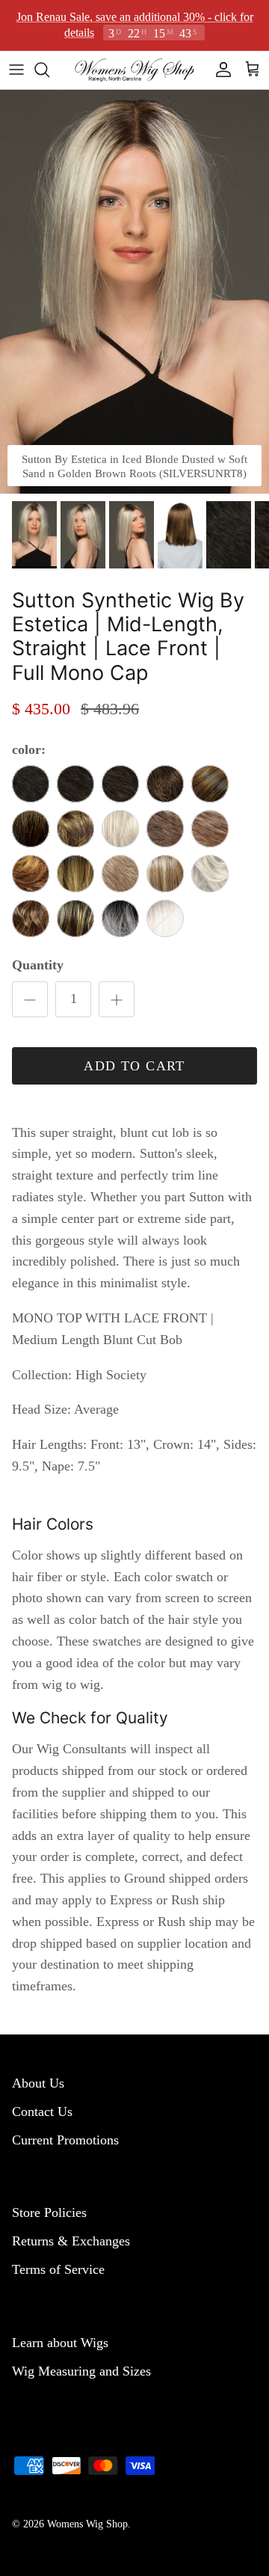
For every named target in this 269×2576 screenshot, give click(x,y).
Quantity (38, 965)
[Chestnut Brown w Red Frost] (210, 784)
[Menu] (16, 69)
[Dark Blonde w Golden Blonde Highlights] (210, 829)
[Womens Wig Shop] (134, 69)
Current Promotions (65, 2139)
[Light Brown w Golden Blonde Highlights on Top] (165, 829)
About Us (38, 2082)
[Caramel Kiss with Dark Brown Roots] (75, 919)
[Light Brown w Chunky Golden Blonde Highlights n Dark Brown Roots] (75, 874)
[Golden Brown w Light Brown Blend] (31, 829)
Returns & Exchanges (71, 2240)
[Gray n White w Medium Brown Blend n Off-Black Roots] (120, 919)
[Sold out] (120, 829)
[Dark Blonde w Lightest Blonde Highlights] (120, 874)
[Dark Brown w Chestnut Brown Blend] (75, 784)
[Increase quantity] (117, 999)
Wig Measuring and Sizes (81, 2370)
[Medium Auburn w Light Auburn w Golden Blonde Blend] (31, 874)
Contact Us (42, 2111)
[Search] (49, 69)
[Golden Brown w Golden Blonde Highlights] (75, 829)
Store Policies (49, 2212)
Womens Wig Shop (87, 2523)
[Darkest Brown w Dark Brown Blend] (31, 784)
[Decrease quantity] (30, 999)
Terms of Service (58, 2269)
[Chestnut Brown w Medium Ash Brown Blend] (165, 784)
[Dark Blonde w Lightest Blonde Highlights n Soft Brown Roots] (165, 874)
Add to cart (134, 1065)
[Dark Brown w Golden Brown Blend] (120, 784)
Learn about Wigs (60, 2342)
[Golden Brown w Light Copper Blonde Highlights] (31, 919)
